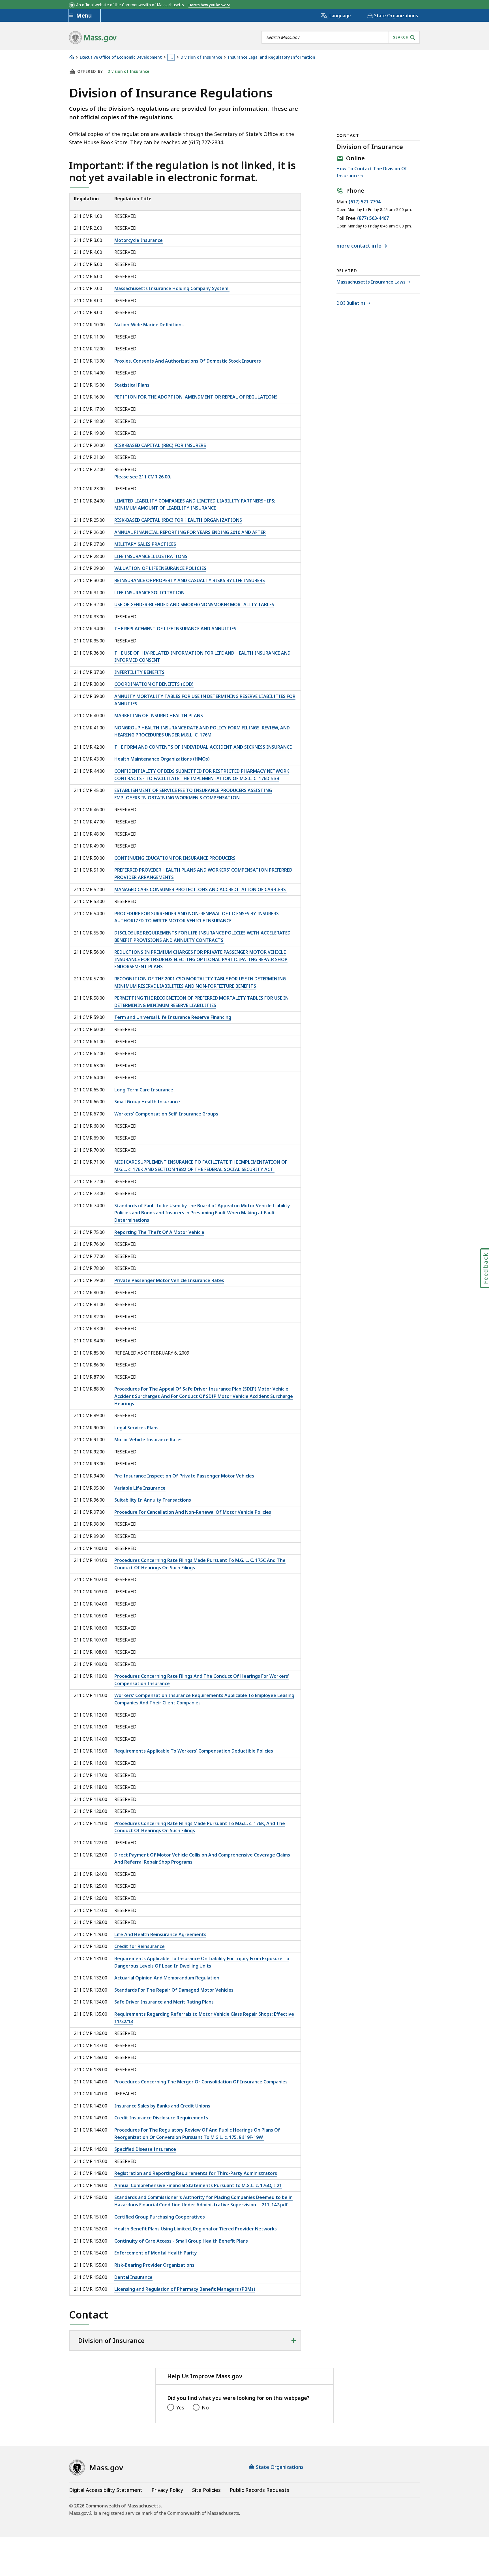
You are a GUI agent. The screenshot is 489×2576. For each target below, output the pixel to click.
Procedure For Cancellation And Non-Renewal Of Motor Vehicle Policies (193, 1512)
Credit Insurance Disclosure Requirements (161, 2118)
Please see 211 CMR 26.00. (143, 477)
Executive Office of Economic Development (121, 57)
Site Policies (206, 2490)
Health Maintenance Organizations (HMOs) (162, 759)
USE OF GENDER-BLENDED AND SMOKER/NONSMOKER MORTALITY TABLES (194, 604)
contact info (360, 246)
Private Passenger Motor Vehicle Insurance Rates (169, 1280)
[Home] (72, 57)
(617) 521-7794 (364, 202)
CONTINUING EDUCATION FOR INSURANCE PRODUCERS (175, 858)
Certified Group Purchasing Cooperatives (160, 2217)
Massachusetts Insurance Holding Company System (172, 288)
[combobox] (341, 37)
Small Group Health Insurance (147, 1102)
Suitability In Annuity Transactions (153, 1500)
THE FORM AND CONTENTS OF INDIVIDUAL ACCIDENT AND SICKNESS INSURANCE (203, 747)
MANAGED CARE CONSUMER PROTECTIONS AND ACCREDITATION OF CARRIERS (201, 889)
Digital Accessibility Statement (106, 2490)
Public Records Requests (259, 2490)
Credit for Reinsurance (140, 1946)
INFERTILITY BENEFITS (139, 672)
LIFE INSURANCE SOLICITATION (149, 593)
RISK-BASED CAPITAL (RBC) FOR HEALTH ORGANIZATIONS (178, 520)
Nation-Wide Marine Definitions (149, 325)
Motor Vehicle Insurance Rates (148, 1440)
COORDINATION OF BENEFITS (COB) (154, 684)
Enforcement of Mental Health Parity (156, 2253)
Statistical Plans (132, 385)
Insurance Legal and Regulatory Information (272, 57)
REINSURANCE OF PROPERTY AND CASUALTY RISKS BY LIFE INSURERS (190, 580)
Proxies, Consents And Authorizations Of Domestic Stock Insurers (188, 361)
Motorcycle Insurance (139, 240)
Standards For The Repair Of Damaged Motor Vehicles (174, 1990)
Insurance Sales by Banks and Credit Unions (162, 2106)
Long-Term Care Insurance (144, 1090)
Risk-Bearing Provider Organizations (154, 2265)
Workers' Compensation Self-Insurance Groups (166, 1114)
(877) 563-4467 (373, 219)
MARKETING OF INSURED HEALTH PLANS (159, 716)
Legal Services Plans (136, 1428)
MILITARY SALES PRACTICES (145, 544)
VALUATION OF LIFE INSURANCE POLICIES (160, 568)
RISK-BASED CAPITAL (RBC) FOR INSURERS (160, 445)
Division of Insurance (201, 57)
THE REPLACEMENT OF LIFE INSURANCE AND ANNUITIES (175, 629)
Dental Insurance (133, 2277)
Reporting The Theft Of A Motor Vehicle (159, 1232)
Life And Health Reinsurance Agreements (160, 1934)
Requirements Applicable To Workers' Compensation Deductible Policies (194, 1751)
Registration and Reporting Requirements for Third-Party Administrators (196, 2173)
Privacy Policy (167, 2490)
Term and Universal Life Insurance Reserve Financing (173, 1017)
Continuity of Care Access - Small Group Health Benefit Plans (182, 2241)
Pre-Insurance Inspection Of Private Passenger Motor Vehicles (184, 1476)
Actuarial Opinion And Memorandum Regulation (167, 1978)
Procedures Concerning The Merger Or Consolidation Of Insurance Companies (201, 2082)
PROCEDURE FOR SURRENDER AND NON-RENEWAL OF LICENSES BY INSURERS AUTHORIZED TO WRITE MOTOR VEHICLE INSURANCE (197, 917)
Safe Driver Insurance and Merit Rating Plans (164, 2002)
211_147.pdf (275, 2205)
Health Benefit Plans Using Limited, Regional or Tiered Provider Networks (196, 2229)
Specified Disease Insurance (145, 2149)
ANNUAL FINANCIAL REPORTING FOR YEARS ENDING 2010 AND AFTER (190, 532)
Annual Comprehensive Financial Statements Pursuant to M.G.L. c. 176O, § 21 (198, 2185)
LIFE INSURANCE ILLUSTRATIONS (151, 556)
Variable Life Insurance (140, 1488)
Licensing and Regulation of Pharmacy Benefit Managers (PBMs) (185, 2289)
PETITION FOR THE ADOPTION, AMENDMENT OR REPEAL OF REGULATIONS (197, 397)
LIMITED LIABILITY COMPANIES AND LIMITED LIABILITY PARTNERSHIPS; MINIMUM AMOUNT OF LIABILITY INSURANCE (195, 504)
